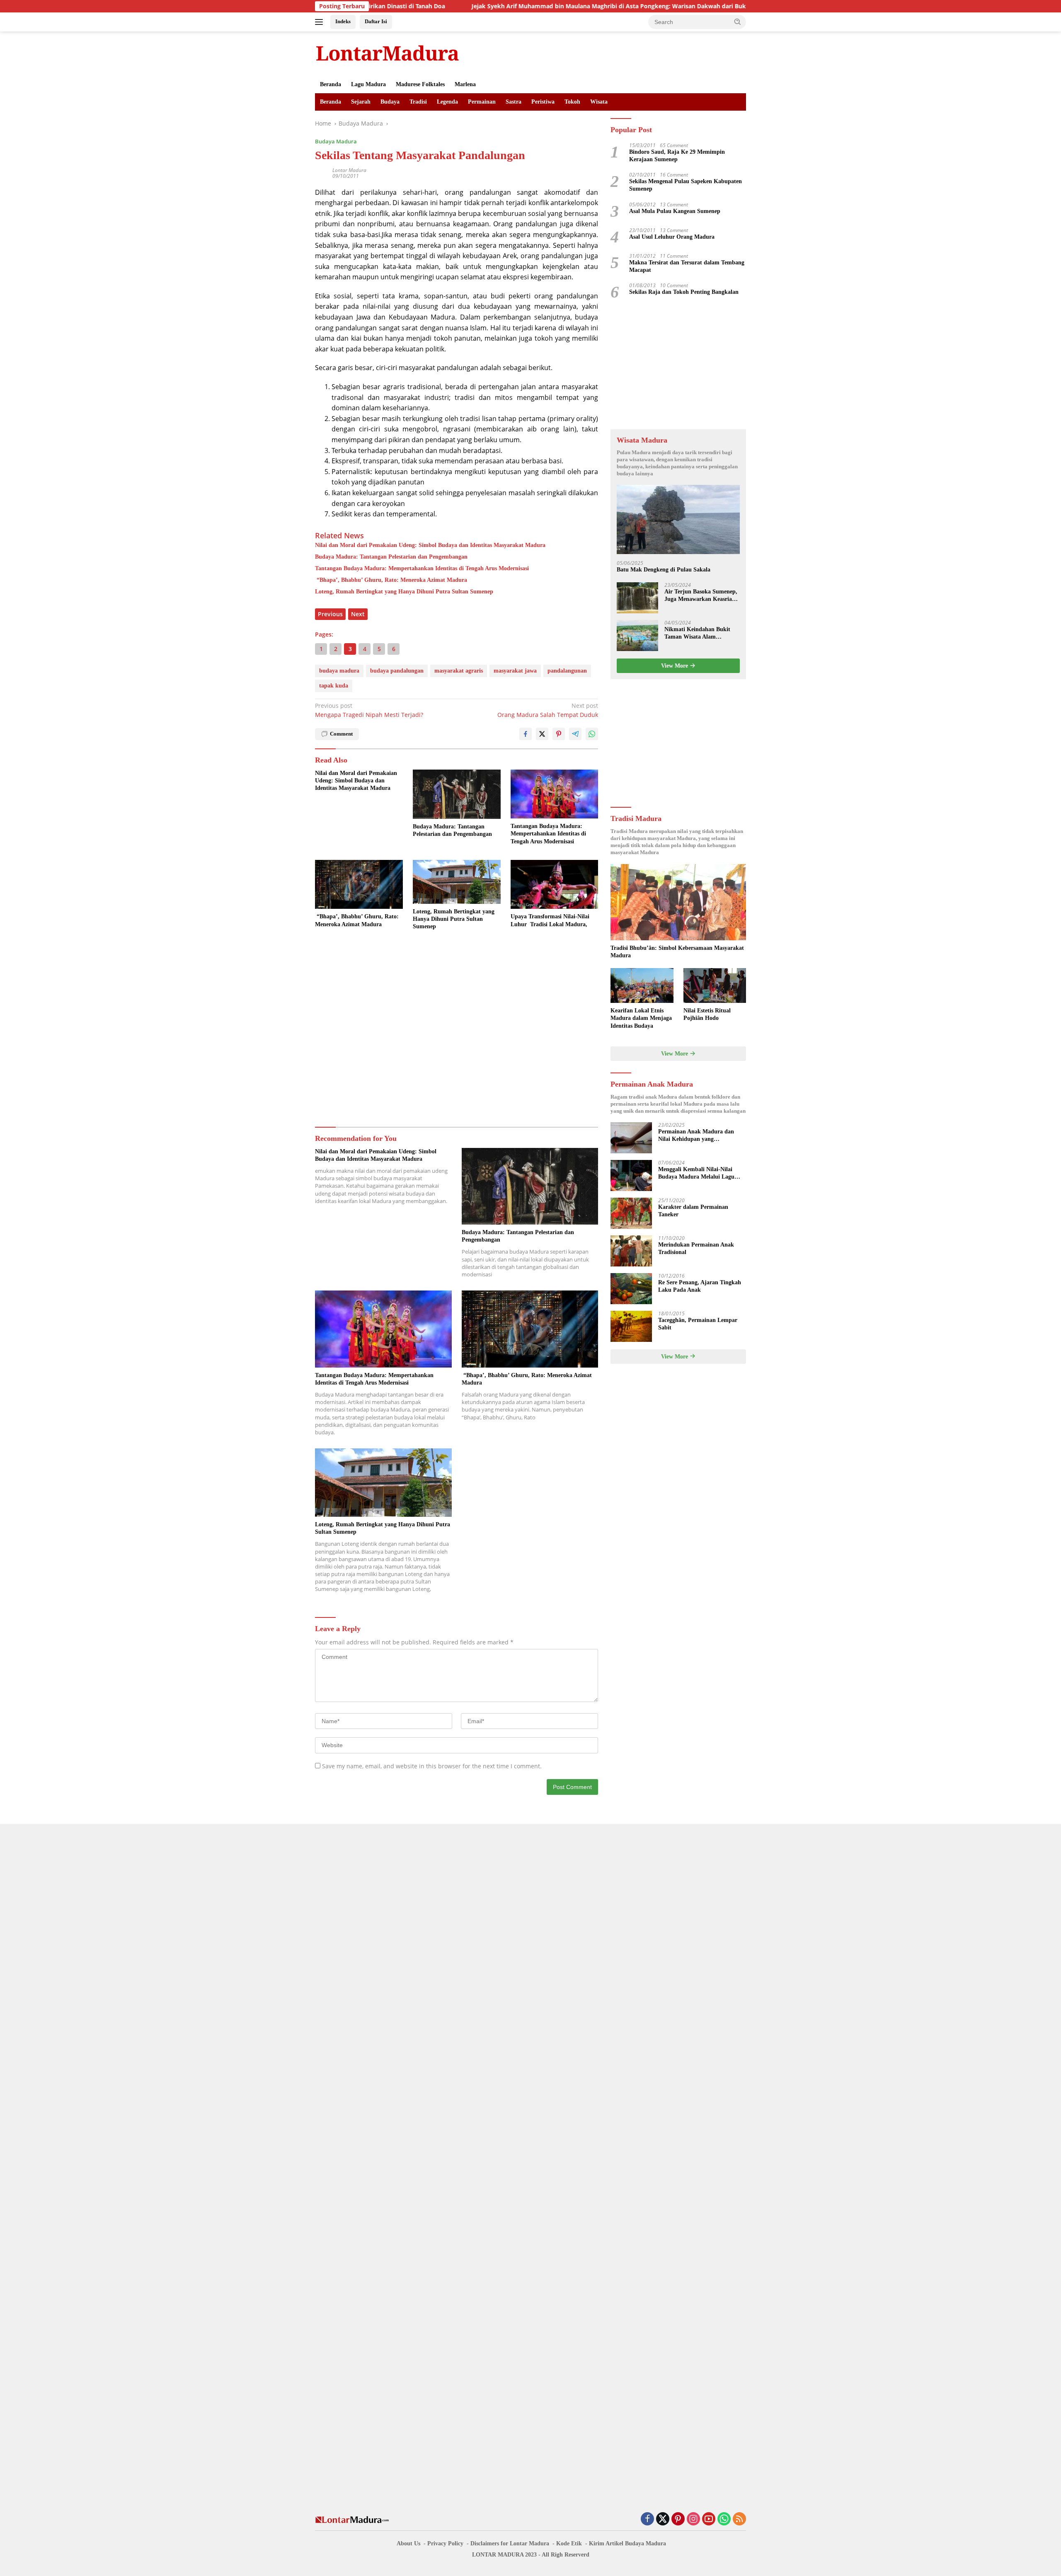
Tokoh (572, 102)
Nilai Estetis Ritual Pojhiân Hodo (707, 1014)
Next (358, 614)
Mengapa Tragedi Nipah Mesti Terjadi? (369, 710)
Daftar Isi (376, 21)
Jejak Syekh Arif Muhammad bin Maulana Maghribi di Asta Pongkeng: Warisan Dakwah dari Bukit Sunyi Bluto (524, 6)
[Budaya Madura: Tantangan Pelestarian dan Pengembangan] (457, 794)
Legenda (447, 102)
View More (675, 666)
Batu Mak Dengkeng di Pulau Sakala (664, 570)
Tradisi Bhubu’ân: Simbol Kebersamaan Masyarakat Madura (677, 952)
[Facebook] (647, 2519)
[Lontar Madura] (388, 53)
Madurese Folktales (420, 84)
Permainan (482, 102)
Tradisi (418, 102)
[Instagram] (693, 2519)
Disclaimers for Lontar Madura (510, 2543)
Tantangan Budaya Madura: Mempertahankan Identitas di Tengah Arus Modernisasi (422, 568)
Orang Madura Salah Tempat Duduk (548, 710)
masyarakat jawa (515, 671)
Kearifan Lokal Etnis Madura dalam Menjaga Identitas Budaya (641, 1018)
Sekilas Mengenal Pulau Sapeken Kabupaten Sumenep (686, 185)
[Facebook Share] (526, 734)
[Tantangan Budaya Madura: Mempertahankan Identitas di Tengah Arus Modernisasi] (555, 794)
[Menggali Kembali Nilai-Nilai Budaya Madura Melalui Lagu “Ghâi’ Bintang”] (631, 1175)
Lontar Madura (349, 170)
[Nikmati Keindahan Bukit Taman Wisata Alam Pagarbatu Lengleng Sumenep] (637, 636)
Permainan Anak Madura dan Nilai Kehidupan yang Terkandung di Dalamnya (696, 1136)
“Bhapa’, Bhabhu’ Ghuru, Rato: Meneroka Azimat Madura (391, 580)
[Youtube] (709, 2519)
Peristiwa (543, 102)
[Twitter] (663, 2519)
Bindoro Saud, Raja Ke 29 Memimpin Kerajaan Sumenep (677, 156)
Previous (330, 614)
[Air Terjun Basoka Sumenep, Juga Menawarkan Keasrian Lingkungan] (637, 598)
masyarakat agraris (459, 671)
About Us (408, 2543)
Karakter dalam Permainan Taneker (693, 1211)
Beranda (331, 84)
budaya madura (339, 671)
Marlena (465, 84)
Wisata (599, 102)
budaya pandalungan (397, 671)
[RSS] (739, 2519)
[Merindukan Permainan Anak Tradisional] (631, 1251)
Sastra (514, 102)
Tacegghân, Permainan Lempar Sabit (698, 1324)
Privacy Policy (445, 2543)
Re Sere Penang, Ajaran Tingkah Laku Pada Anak (700, 1286)
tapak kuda (334, 686)
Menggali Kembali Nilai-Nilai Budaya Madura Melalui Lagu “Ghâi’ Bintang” (696, 1173)
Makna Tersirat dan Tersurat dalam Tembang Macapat (687, 266)
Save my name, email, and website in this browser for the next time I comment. (432, 1766)
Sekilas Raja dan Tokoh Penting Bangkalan (684, 292)
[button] (738, 22)
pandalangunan (567, 671)
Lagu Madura (368, 84)
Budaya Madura (336, 141)
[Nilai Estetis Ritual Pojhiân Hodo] (715, 986)
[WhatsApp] (724, 2519)
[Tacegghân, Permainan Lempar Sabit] (631, 1326)
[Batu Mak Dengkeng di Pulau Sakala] (678, 519)
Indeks (343, 21)
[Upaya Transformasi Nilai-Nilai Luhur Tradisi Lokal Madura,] (555, 885)
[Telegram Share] (575, 734)
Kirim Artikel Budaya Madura (627, 2543)
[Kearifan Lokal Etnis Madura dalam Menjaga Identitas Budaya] (642, 986)
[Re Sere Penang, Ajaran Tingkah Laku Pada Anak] (631, 1289)
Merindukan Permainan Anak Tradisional (696, 1248)
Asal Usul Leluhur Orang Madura (672, 237)
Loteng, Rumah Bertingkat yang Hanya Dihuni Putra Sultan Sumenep (404, 592)
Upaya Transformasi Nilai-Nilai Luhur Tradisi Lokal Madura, (550, 920)
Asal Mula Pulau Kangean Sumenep (675, 211)
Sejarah (361, 102)
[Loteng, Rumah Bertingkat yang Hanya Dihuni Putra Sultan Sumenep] (457, 882)
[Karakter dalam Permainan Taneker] (631, 1213)
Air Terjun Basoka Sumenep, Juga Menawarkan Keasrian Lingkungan (701, 596)
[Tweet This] (542, 734)
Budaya (390, 102)
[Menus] (321, 22)
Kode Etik (569, 2543)
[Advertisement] (457, 1030)
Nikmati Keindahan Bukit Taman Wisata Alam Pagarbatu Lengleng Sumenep (697, 633)
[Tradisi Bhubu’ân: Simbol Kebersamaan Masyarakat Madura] (678, 902)
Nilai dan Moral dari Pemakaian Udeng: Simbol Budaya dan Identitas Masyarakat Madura (430, 545)
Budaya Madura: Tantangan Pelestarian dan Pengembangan (391, 557)
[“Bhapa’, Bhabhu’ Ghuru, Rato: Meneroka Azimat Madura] (359, 885)
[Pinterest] (678, 2519)
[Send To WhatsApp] (592, 734)
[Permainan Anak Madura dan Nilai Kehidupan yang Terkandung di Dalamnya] (631, 1138)
